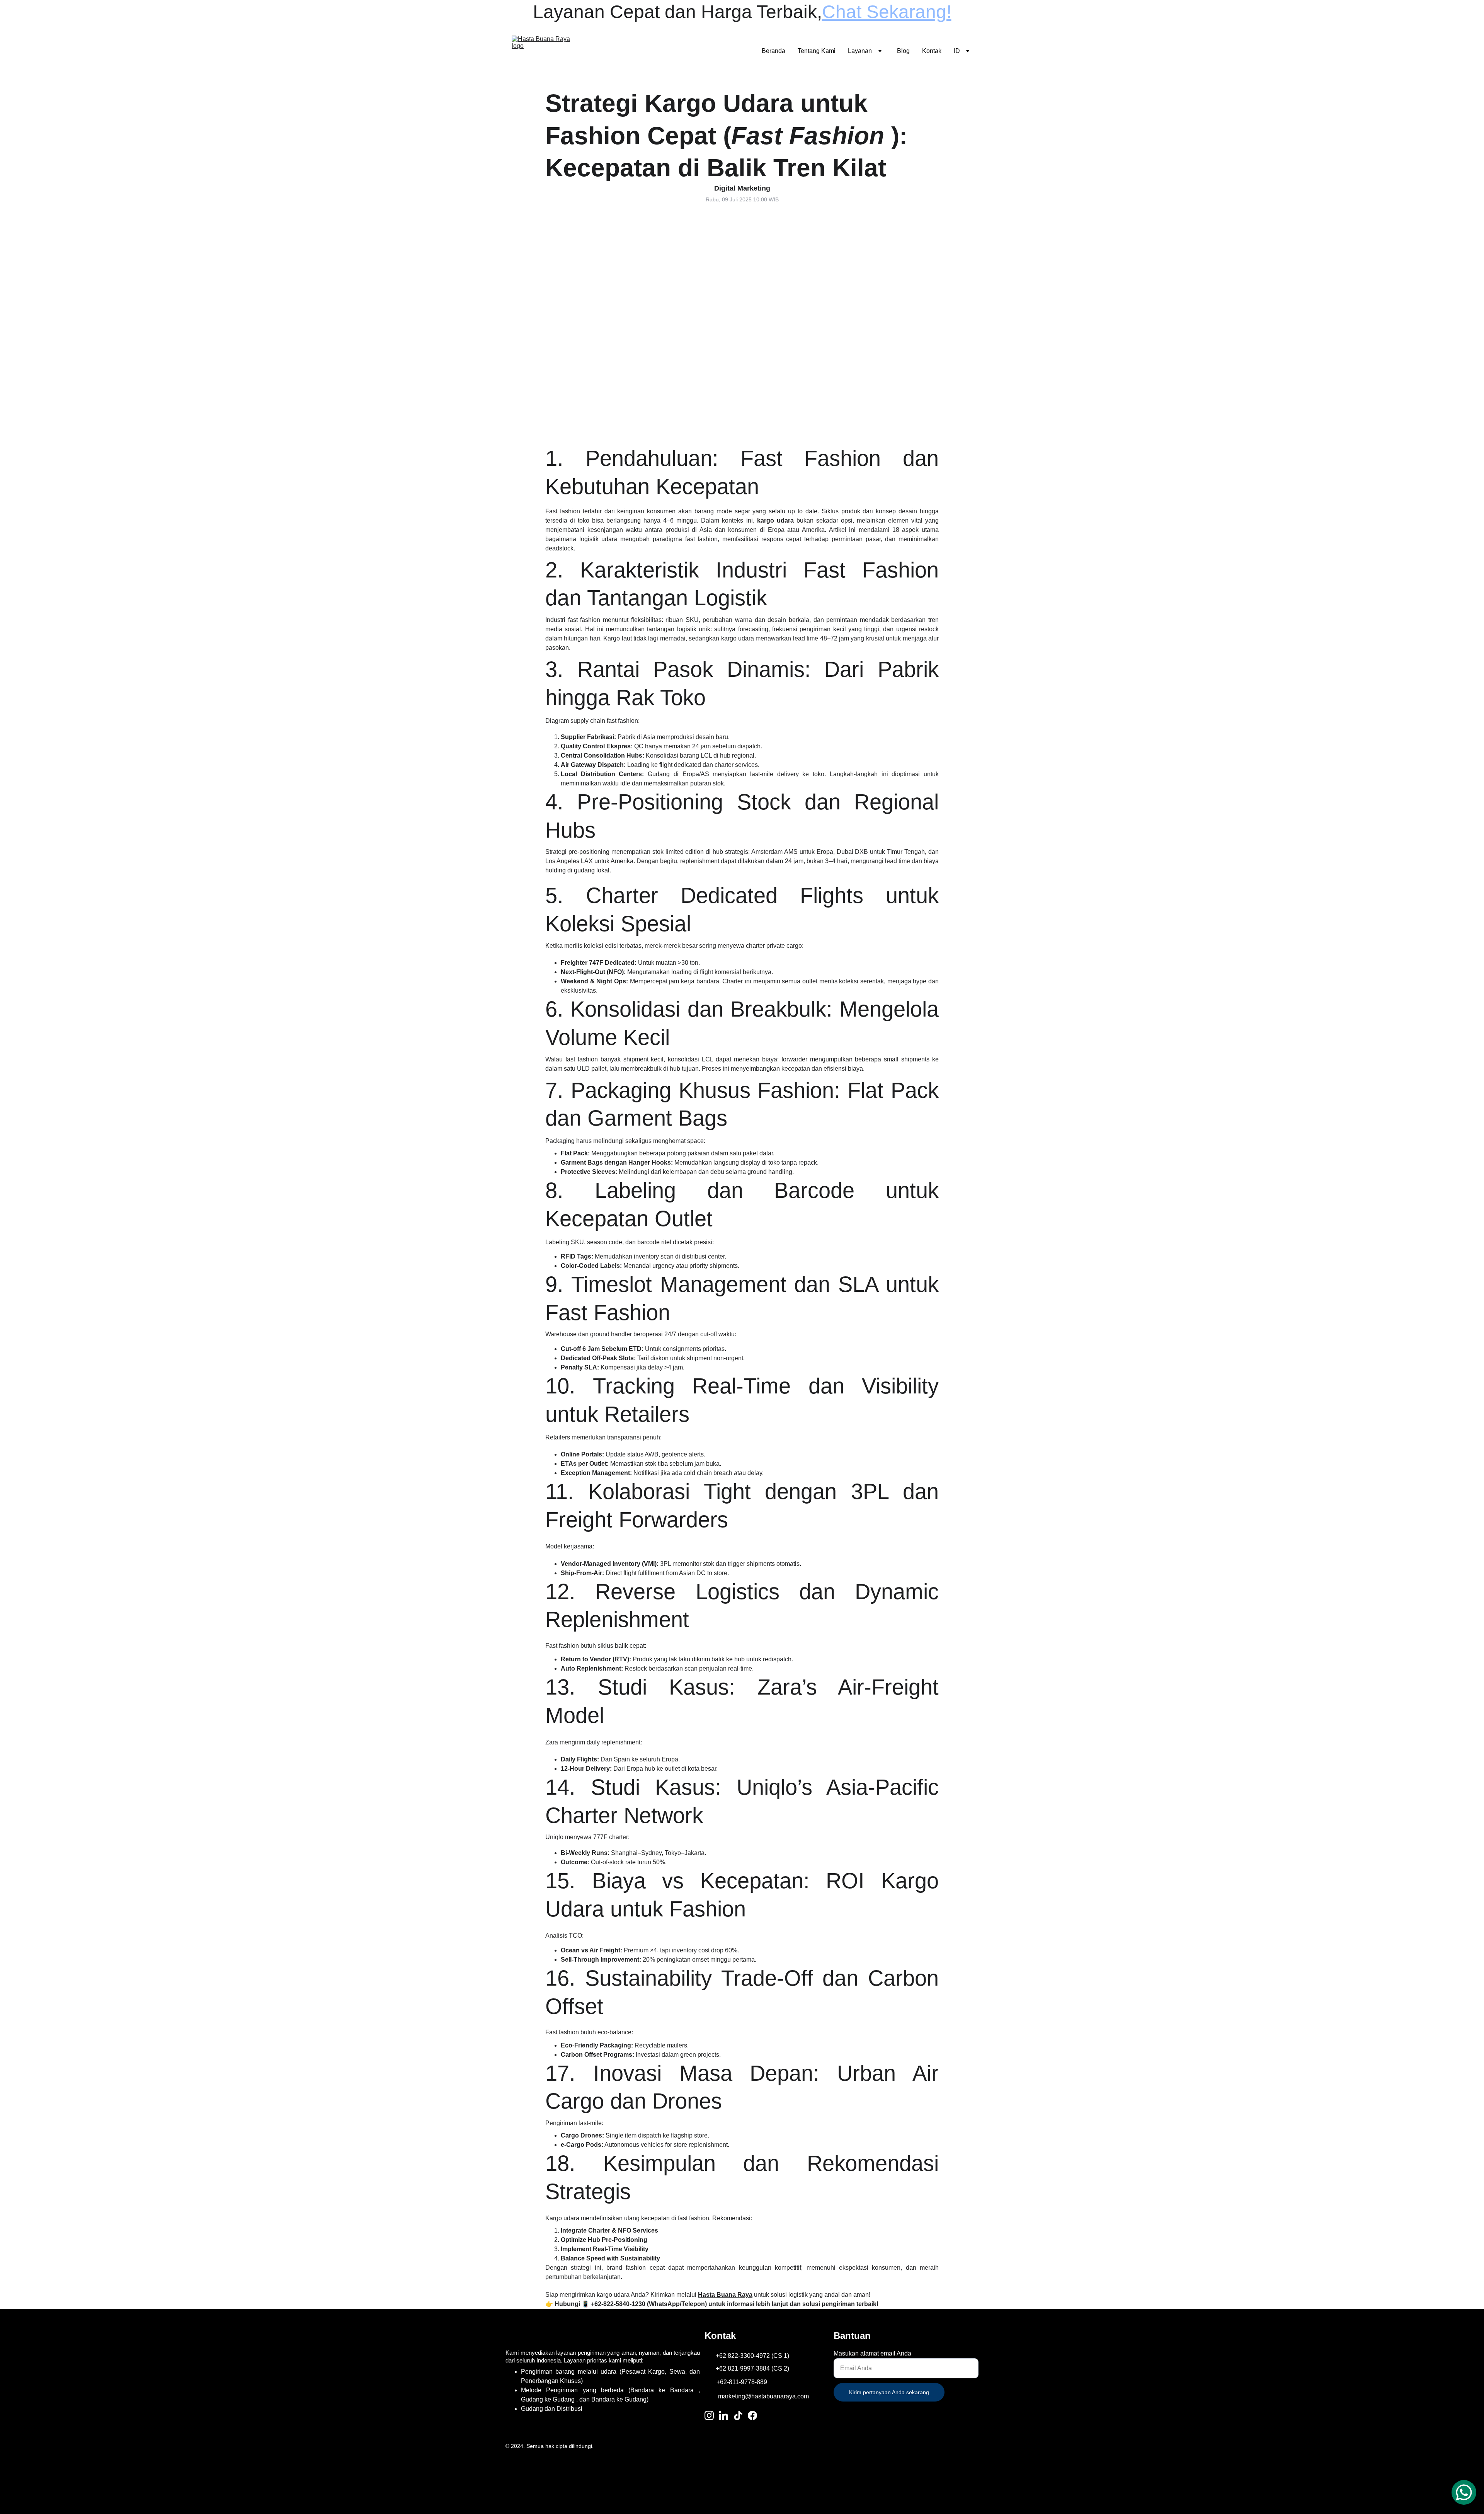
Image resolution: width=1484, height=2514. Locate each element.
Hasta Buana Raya (725, 2295)
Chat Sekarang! (887, 12)
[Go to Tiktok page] (738, 2415)
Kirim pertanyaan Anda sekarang (889, 2392)
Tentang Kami (817, 51)
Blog (903, 51)
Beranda (773, 51)
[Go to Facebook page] (752, 2415)
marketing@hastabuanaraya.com (763, 2396)
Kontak (932, 51)
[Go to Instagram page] (709, 2415)
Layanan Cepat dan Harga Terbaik (675, 12)
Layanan (860, 51)
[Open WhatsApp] (1464, 2492)
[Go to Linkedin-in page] (723, 2415)
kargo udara (775, 520)
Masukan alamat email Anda (872, 2353)
